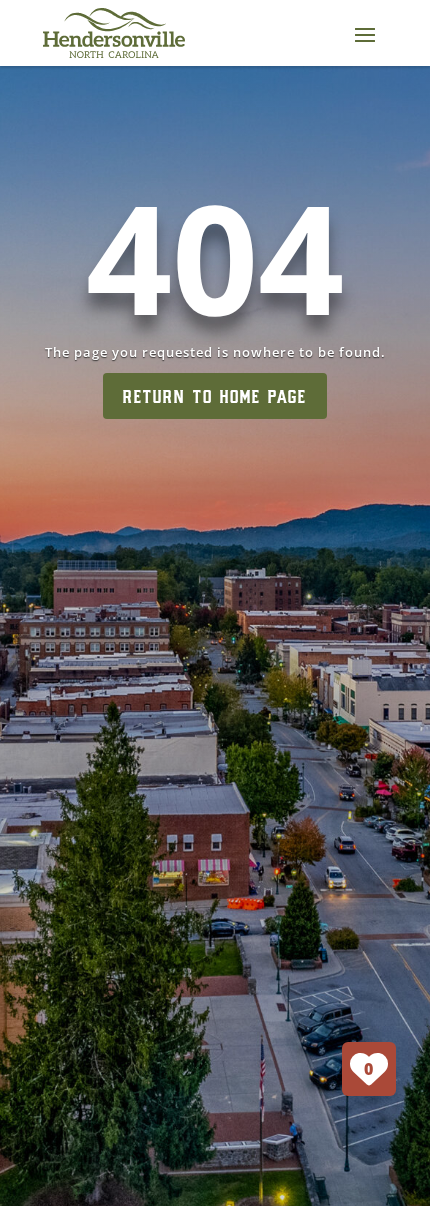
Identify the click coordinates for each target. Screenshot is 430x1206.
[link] (114, 33)
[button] (365, 34)
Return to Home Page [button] (215, 396)
